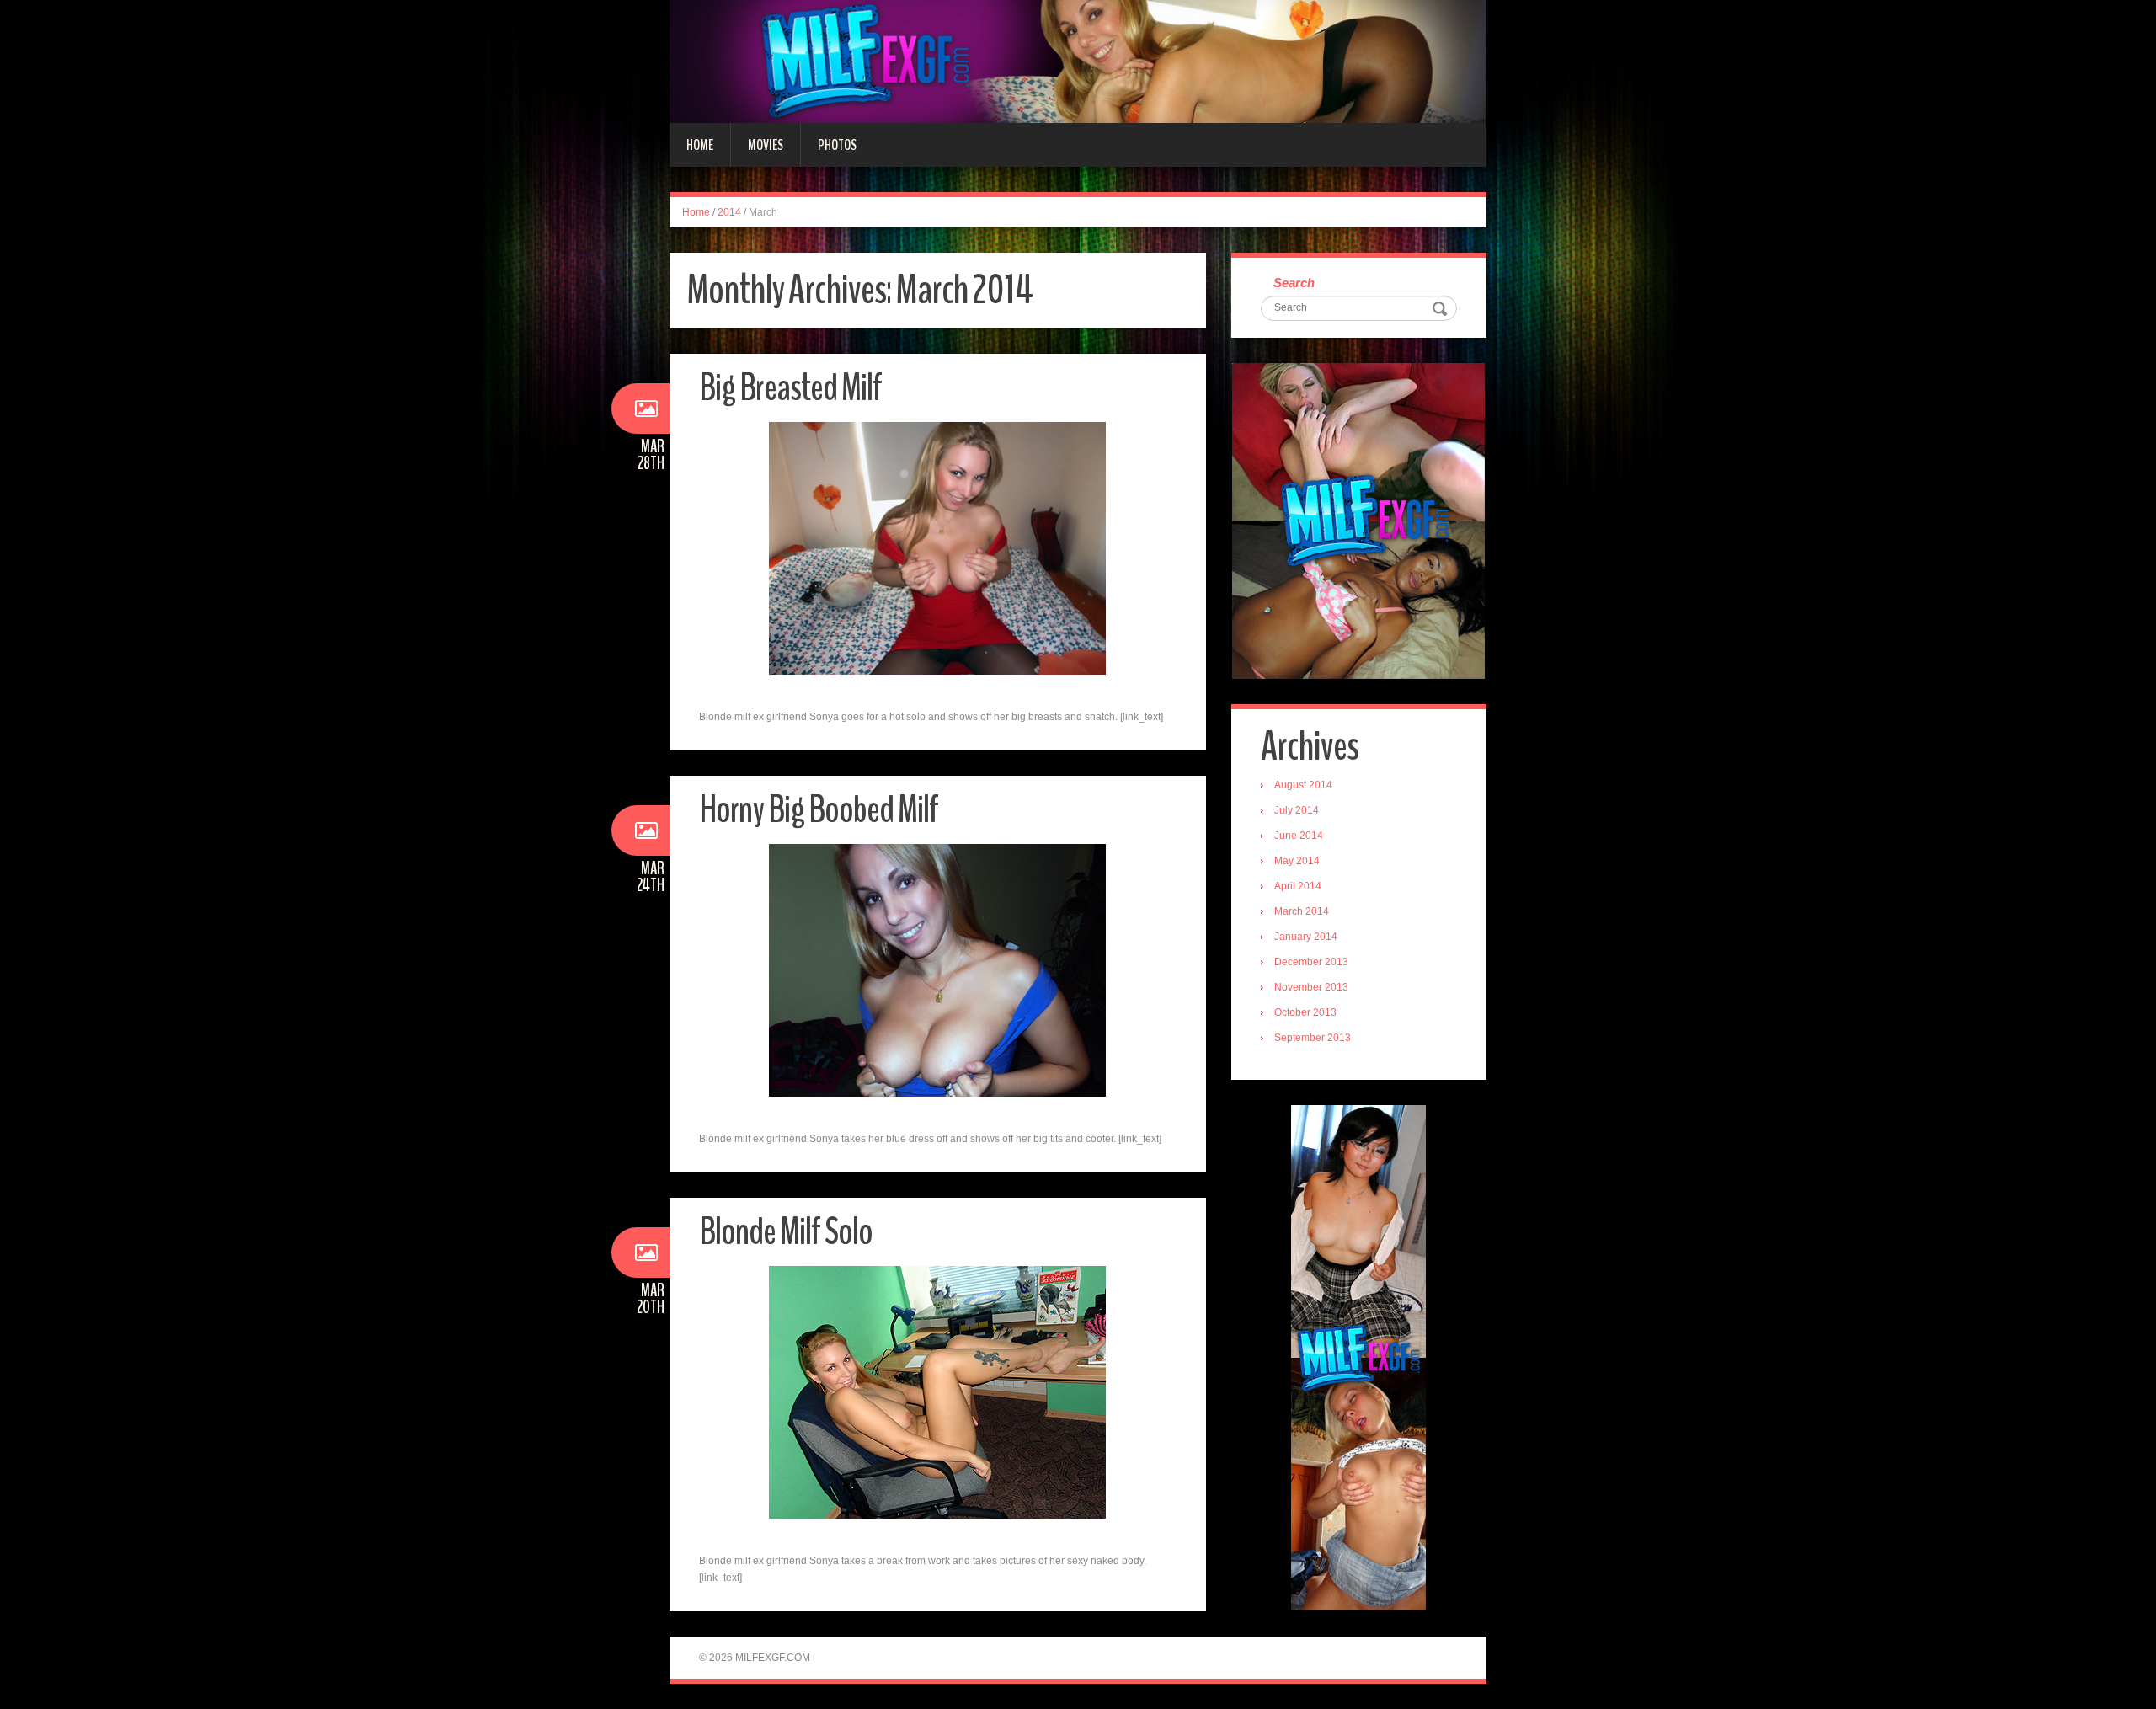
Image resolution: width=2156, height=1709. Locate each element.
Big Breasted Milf (790, 388)
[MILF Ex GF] (1078, 61)
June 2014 (1299, 836)
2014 (729, 212)
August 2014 (1303, 785)
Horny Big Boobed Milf (819, 810)
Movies (766, 145)
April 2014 (1298, 886)
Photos (837, 145)
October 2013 (1305, 1012)
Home (700, 145)
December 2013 (1311, 962)
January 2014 (1306, 937)
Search (1294, 283)
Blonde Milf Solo (786, 1232)
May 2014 (1297, 861)
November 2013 (1311, 987)
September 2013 (1313, 1038)
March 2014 (1302, 911)
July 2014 (1297, 810)
